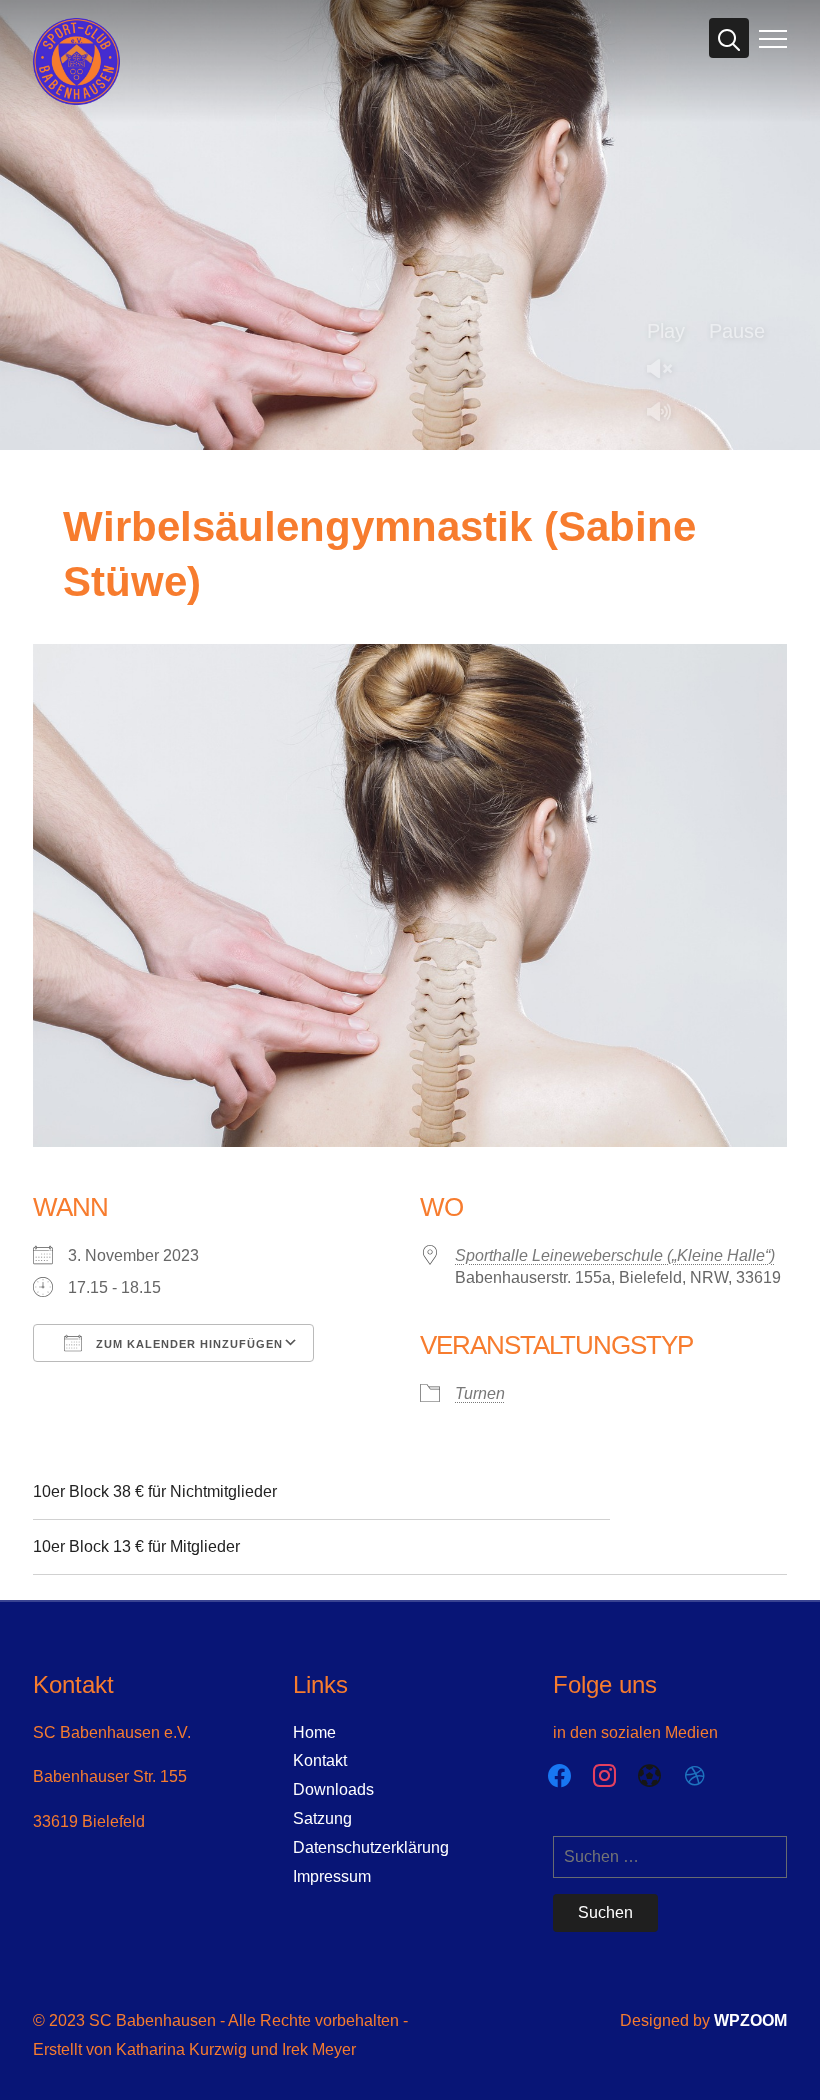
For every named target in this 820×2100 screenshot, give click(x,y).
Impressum (332, 1876)
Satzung (322, 1818)
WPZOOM (750, 2020)
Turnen (480, 1393)
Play (666, 331)
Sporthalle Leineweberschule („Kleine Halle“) (615, 1255)
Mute (667, 413)
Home (314, 1732)
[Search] (729, 38)
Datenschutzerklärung (371, 1847)
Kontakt (320, 1760)
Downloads (333, 1789)
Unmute (667, 370)
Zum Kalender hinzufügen (187, 1344)
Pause (737, 331)
